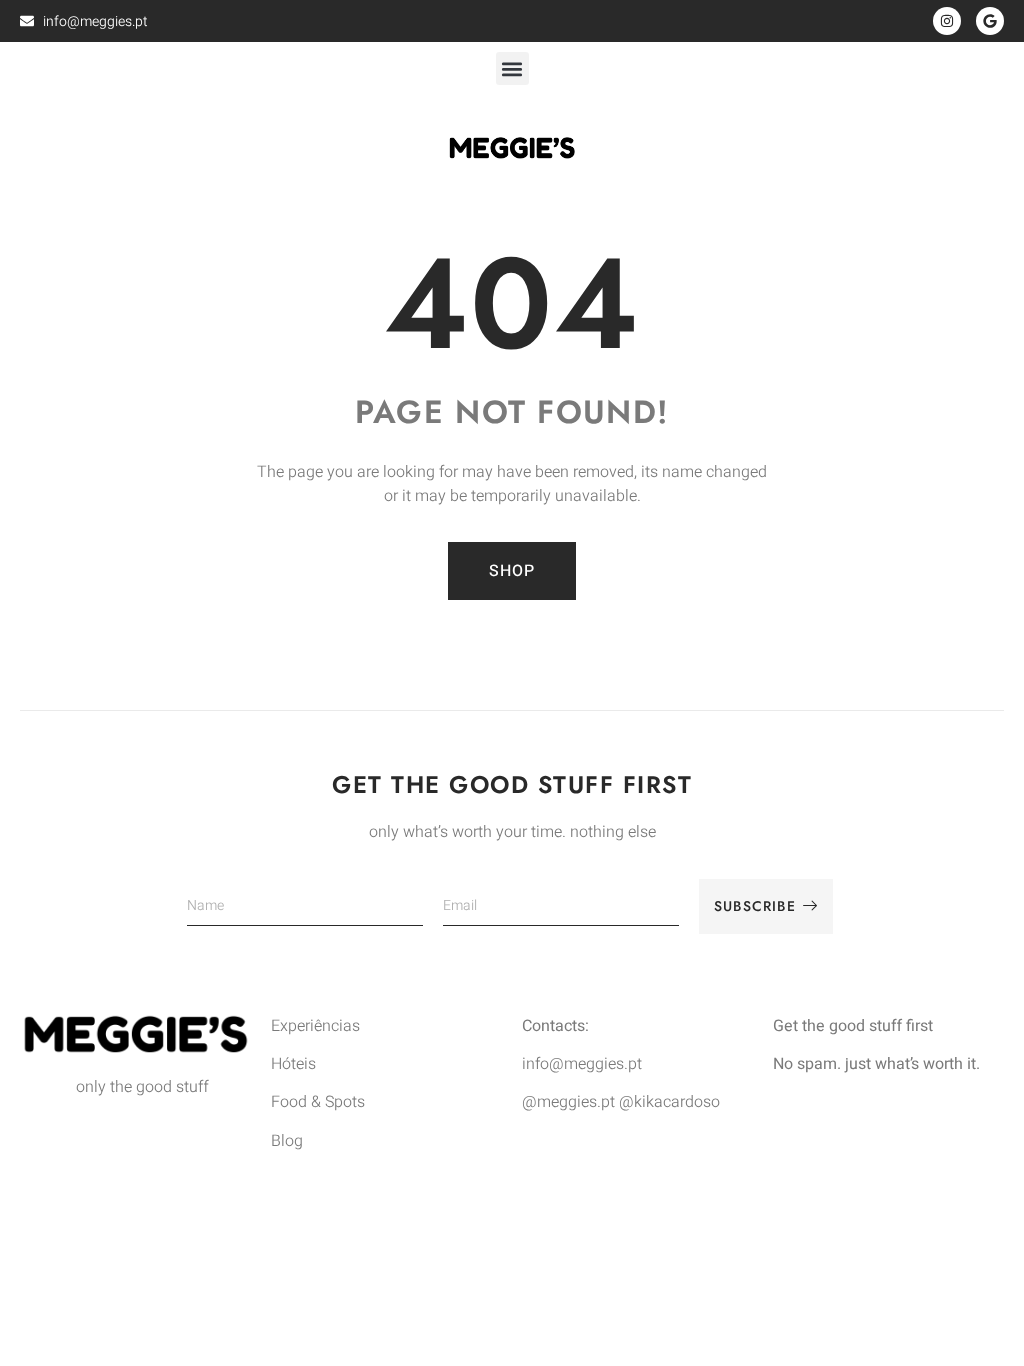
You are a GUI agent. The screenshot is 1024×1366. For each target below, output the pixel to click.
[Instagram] (947, 21)
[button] (512, 68)
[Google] (990, 21)
